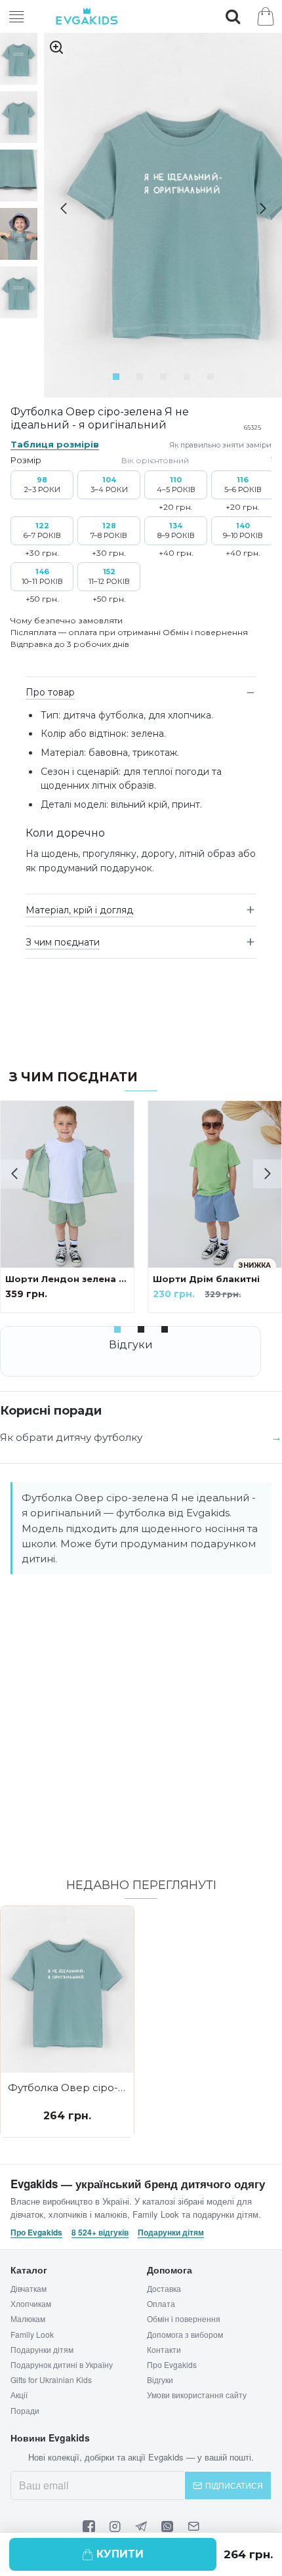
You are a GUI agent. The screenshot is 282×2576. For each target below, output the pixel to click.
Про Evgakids (36, 2233)
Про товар (50, 692)
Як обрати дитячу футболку (71, 1437)
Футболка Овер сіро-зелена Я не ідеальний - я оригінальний (67, 2088)
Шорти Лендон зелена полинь (67, 1279)
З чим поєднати (63, 942)
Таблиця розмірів (55, 444)
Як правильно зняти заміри (220, 445)
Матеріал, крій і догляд (79, 910)
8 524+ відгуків (100, 2233)
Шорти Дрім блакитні (206, 1279)
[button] (58, 209)
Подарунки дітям (171, 2233)
